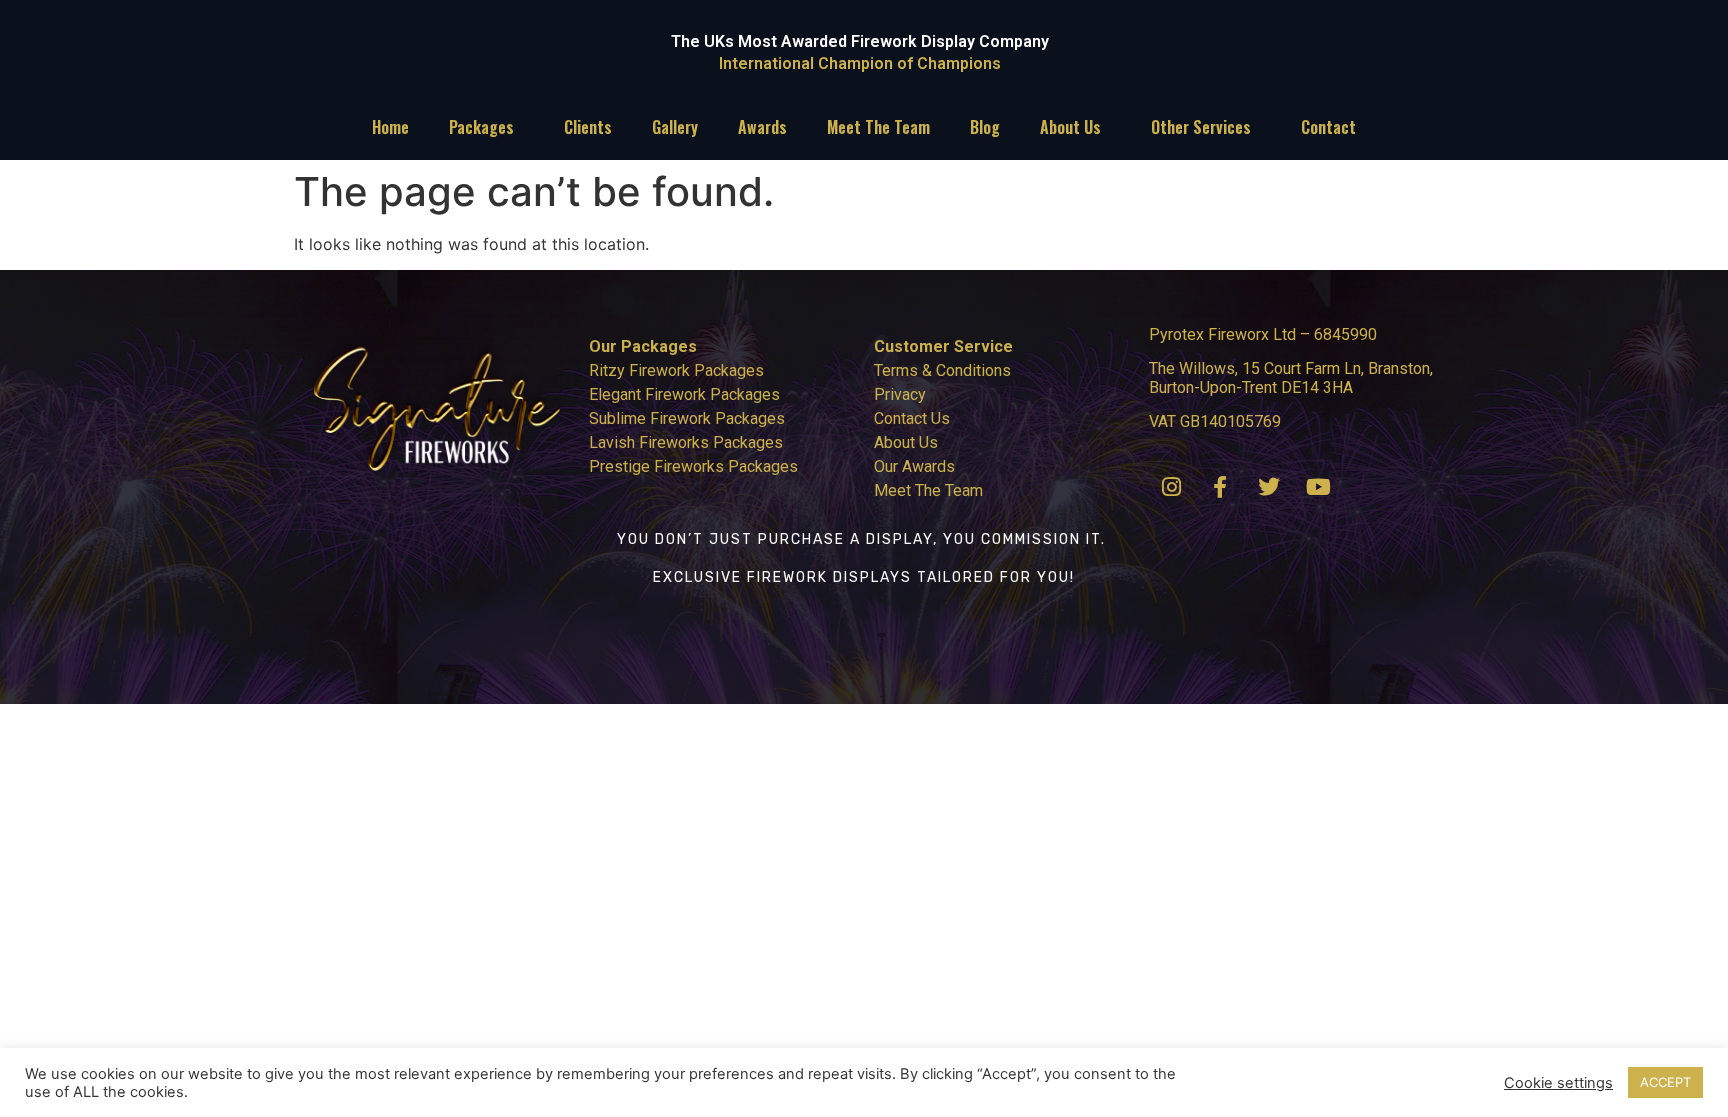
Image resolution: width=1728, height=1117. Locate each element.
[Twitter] (1269, 487)
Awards (762, 127)
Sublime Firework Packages (687, 418)
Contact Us (912, 418)
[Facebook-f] (1220, 487)
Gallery (675, 127)
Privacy (900, 394)
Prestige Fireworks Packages (693, 466)
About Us (1070, 127)
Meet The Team (878, 127)
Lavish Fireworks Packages (686, 442)
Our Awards (914, 466)
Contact (1328, 127)
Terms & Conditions (942, 370)
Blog (985, 127)
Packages (481, 127)
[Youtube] (1318, 487)
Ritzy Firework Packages (676, 370)
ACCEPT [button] (1665, 1082)
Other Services (1201, 127)
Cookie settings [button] (1558, 1083)
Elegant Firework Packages (684, 394)
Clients (588, 127)
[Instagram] (1171, 487)
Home (390, 127)
